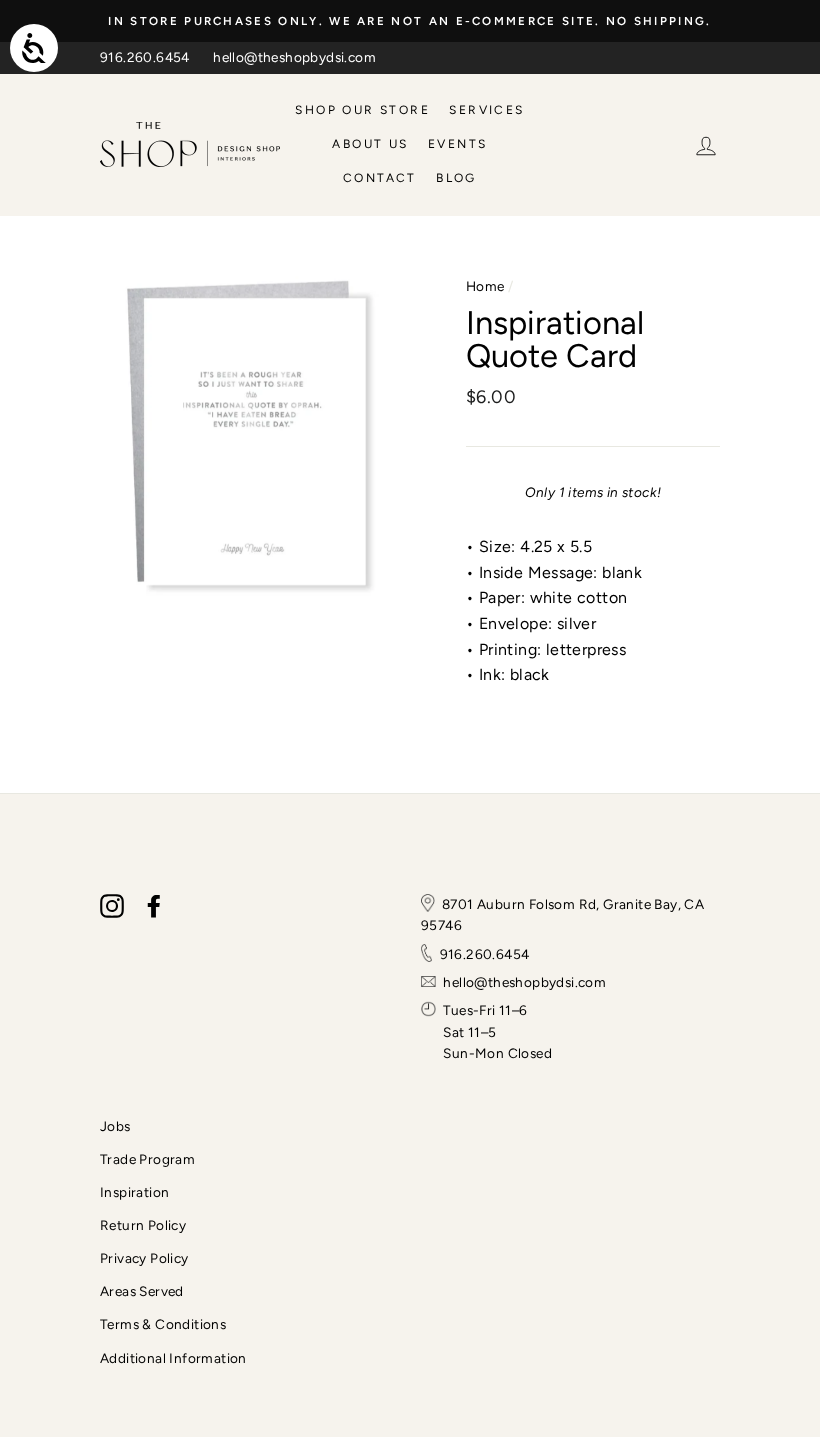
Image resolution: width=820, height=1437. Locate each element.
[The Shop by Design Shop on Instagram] (112, 906)
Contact (380, 178)
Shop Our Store (362, 110)
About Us (370, 144)
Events (457, 144)
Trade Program (147, 1159)
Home (485, 286)
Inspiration (134, 1192)
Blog (456, 178)
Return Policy (143, 1225)
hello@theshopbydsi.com (294, 57)
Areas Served (142, 1291)
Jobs (115, 1126)
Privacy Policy (144, 1258)
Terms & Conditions (163, 1324)
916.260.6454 (145, 57)
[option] (410, 21)
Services (486, 110)
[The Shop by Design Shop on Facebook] (154, 906)
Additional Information (173, 1358)
